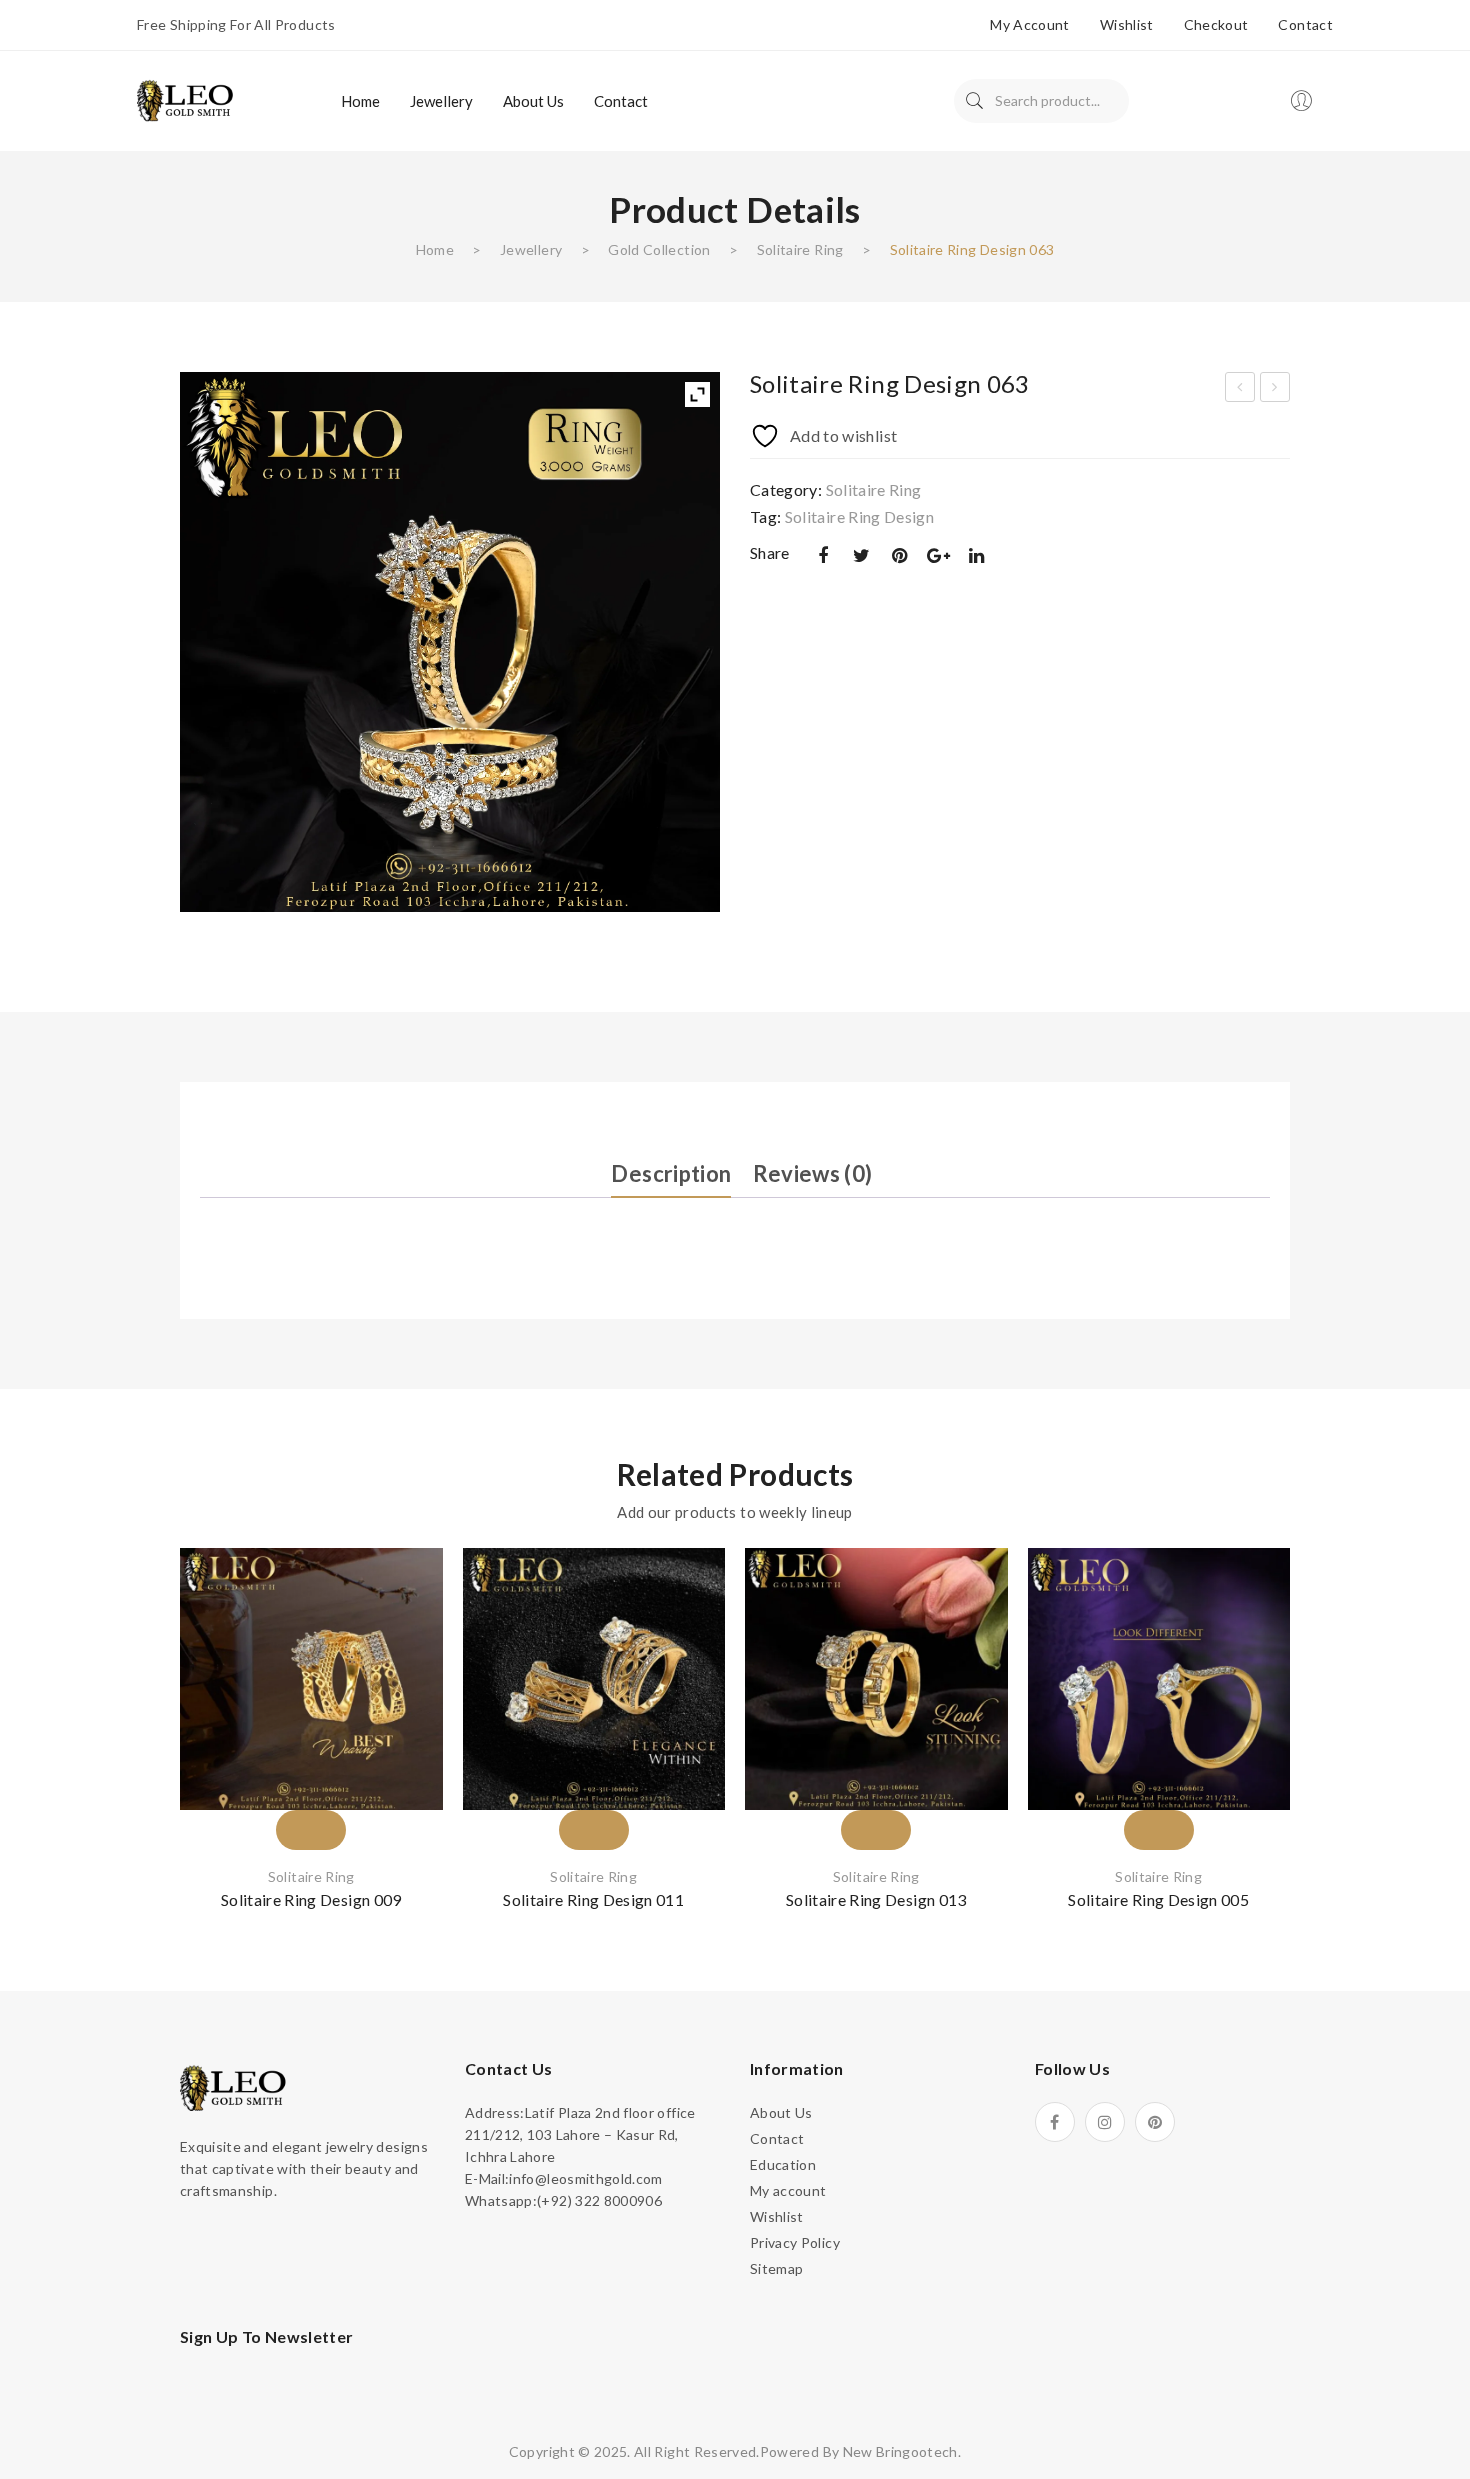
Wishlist (1127, 25)
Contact (1305, 25)
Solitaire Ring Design (859, 516)
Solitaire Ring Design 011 (593, 1899)
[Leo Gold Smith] (187, 99)
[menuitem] (360, 101)
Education (783, 2164)
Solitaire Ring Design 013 (876, 1899)
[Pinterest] (900, 555)
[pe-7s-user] (1303, 106)
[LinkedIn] (977, 555)
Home (435, 249)
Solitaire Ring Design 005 (1158, 1899)
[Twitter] (861, 555)
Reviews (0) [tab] (813, 1173)
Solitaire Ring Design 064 (1275, 390)
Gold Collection (659, 249)
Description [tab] (671, 1173)
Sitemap (776, 2268)
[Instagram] (1105, 2122)
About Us (781, 2112)
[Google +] (938, 555)
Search (974, 101)
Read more (311, 1793)
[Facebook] (823, 555)
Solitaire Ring (800, 249)
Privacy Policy (795, 2242)
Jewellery (531, 249)
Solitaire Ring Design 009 (311, 1899)
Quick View (403, 1702)
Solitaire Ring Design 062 (1240, 390)
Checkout (1216, 25)
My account (1030, 25)
